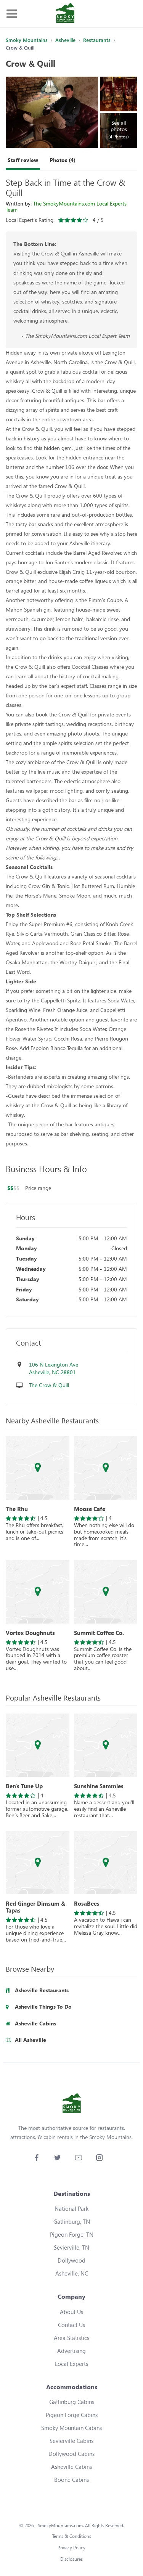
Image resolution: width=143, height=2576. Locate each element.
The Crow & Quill (49, 1385)
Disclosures (71, 2559)
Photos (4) (63, 160)
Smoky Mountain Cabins (71, 2428)
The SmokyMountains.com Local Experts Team (66, 206)
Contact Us (71, 2325)
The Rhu (17, 1509)
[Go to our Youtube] (78, 2158)
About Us (71, 2312)
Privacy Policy (71, 2548)
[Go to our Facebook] (36, 2158)
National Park (71, 2208)
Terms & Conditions (72, 2536)
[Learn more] (38, 1468)
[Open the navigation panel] (11, 14)
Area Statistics (71, 2338)
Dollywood (71, 2260)
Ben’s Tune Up (24, 1786)
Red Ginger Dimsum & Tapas (35, 1907)
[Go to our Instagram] (99, 2158)
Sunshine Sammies (99, 1786)
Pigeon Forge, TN (72, 2234)
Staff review (23, 160)
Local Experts (71, 2364)
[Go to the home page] (65, 14)
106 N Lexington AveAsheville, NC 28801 (54, 1368)
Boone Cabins (71, 2480)
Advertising (71, 2351)
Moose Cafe (90, 1509)
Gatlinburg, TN (72, 2221)
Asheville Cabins (71, 2467)
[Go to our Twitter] (57, 2158)
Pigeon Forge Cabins (72, 2415)
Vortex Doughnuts (30, 1633)
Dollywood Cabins (71, 2454)
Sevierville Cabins (71, 2441)
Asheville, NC (72, 2273)
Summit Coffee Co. (99, 1633)
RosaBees (87, 1903)
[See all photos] (52, 112)
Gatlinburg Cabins (72, 2402)
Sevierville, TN (71, 2247)
